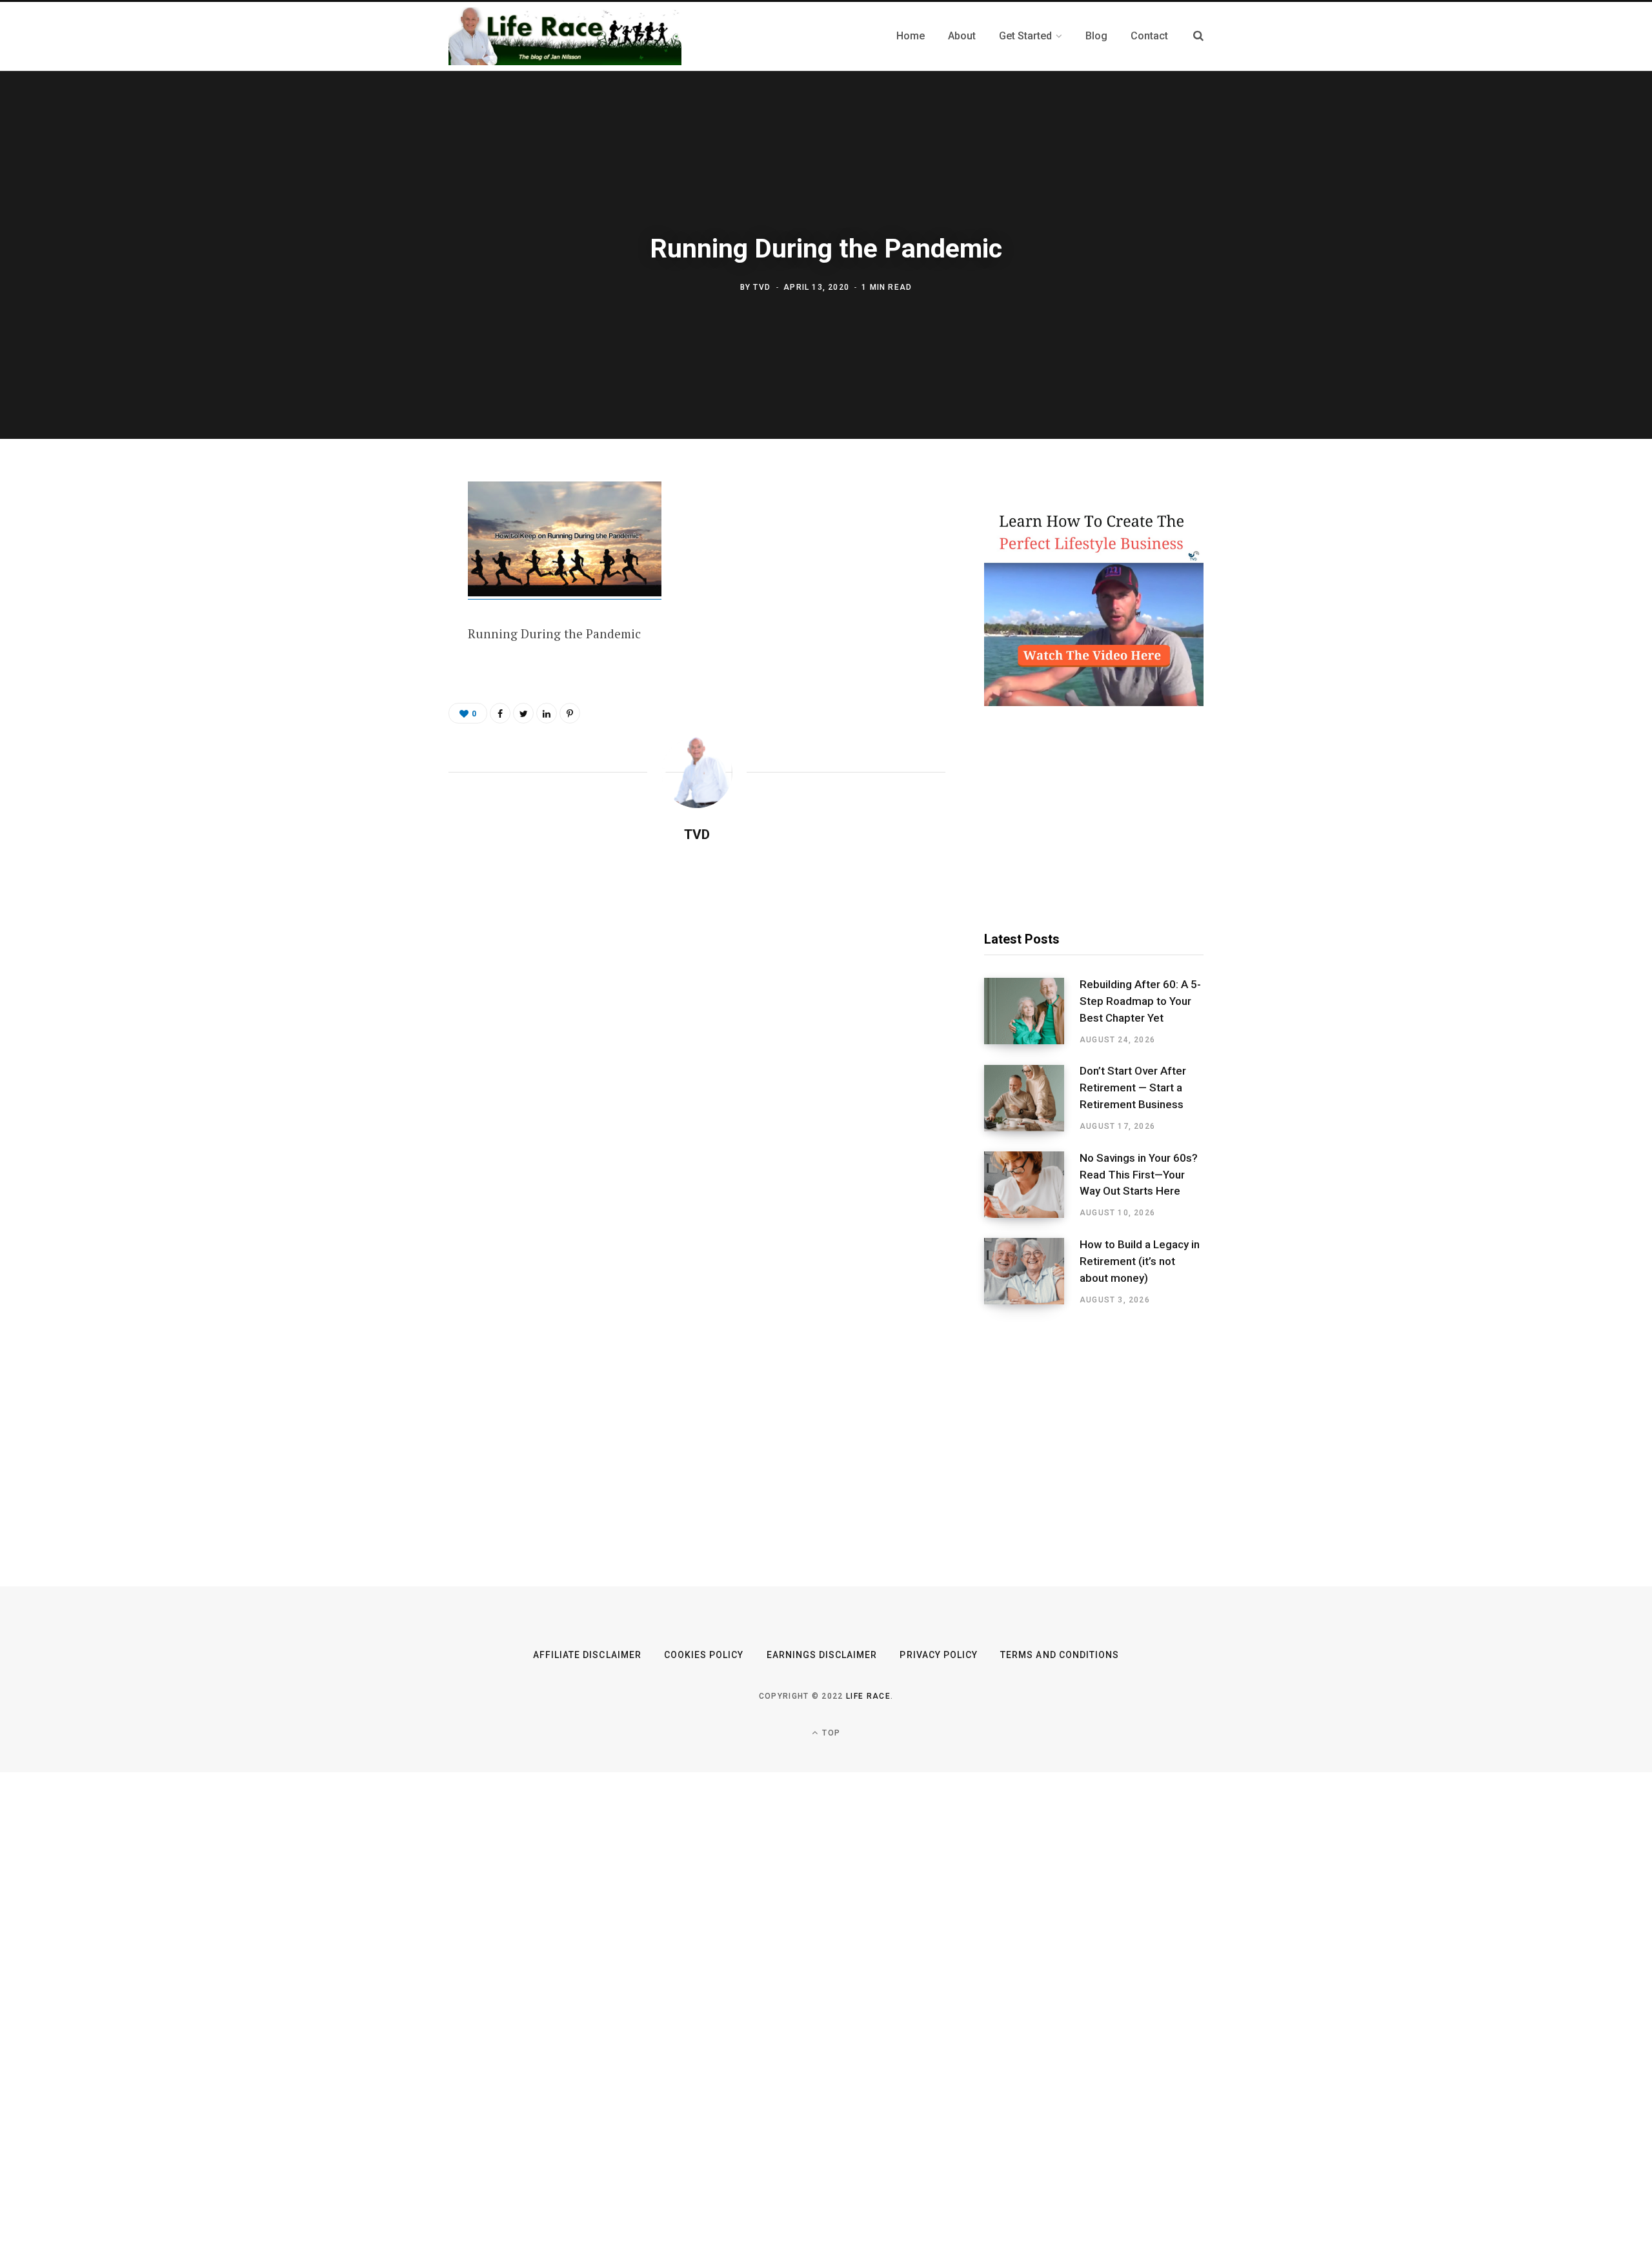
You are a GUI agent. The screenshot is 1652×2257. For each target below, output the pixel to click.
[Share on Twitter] (385, 563)
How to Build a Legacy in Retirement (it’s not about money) (1140, 1261)
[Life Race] (565, 36)
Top (830, 1733)
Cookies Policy (704, 1655)
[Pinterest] (385, 598)
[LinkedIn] (547, 713)
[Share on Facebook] (385, 529)
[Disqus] (697, 1020)
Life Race (868, 1696)
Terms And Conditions (1060, 1655)
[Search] (1198, 36)
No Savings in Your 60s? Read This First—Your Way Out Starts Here (1139, 1175)
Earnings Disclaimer (822, 1655)
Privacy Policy (939, 1655)
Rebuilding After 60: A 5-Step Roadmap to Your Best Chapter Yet (1140, 1001)
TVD (762, 287)
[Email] (385, 632)
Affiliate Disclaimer (587, 1655)
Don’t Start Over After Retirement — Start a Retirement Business (1133, 1088)
